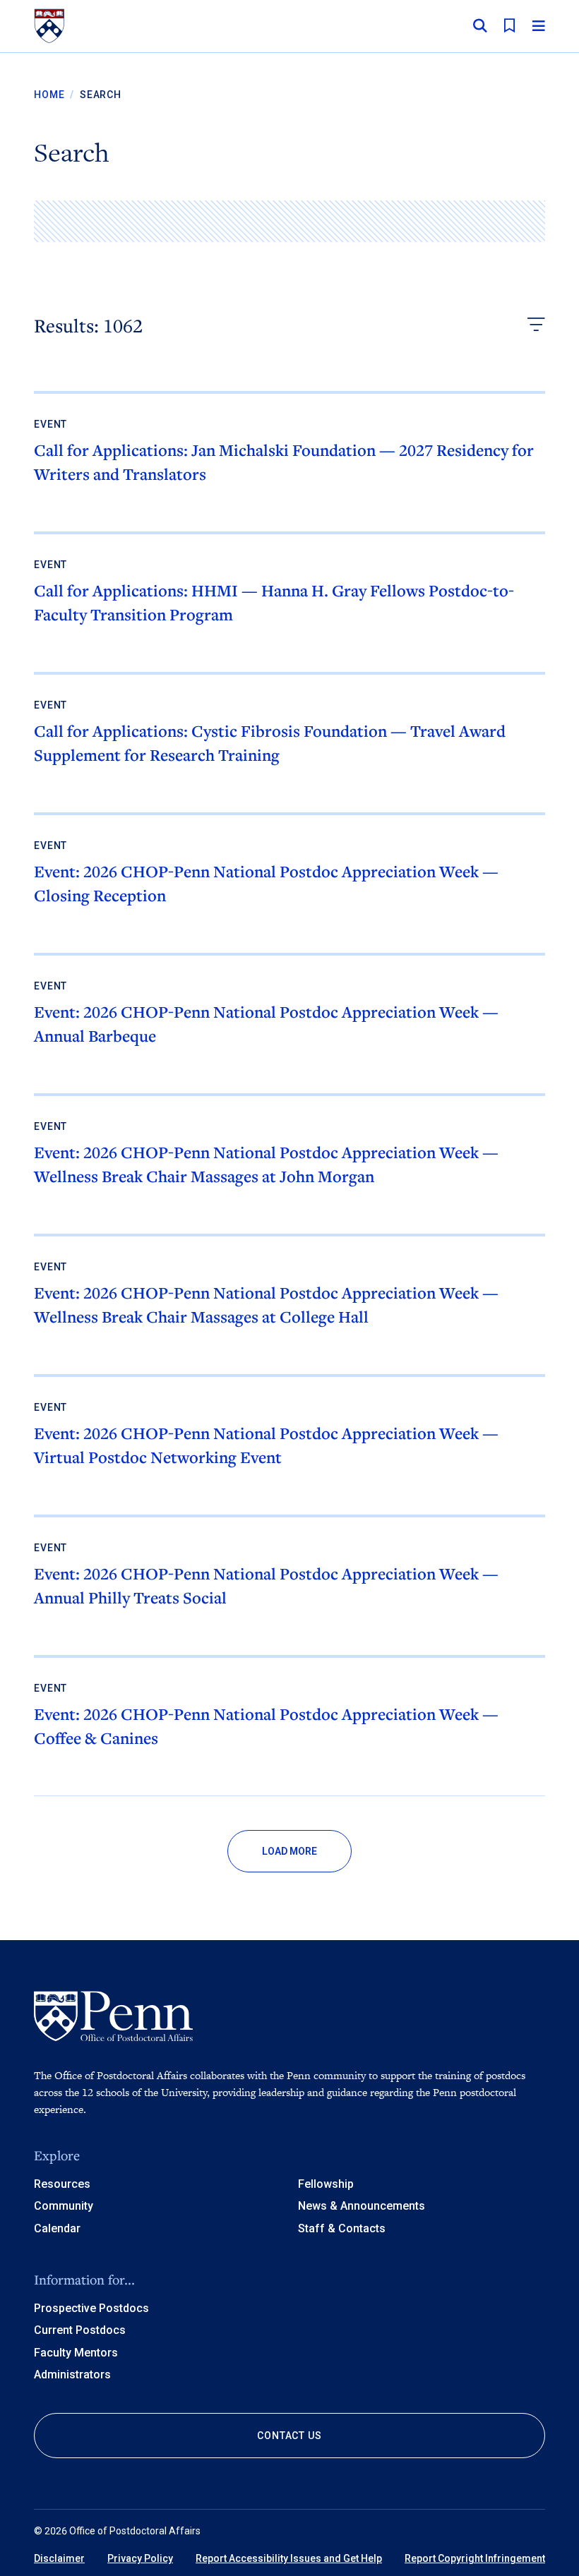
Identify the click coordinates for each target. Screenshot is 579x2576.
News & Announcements (362, 2206)
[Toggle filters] (536, 326)
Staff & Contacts (342, 2228)
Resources (62, 2184)
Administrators (72, 2375)
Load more (289, 1851)
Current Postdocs (80, 2330)
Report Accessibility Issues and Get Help (289, 2558)
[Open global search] (480, 26)
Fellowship (326, 2184)
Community (64, 2206)
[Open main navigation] (539, 26)
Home (49, 95)
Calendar (57, 2228)
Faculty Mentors (76, 2353)
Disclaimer (59, 2558)
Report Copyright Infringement (475, 2558)
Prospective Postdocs (91, 2308)
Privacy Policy (140, 2558)
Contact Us (289, 2436)
